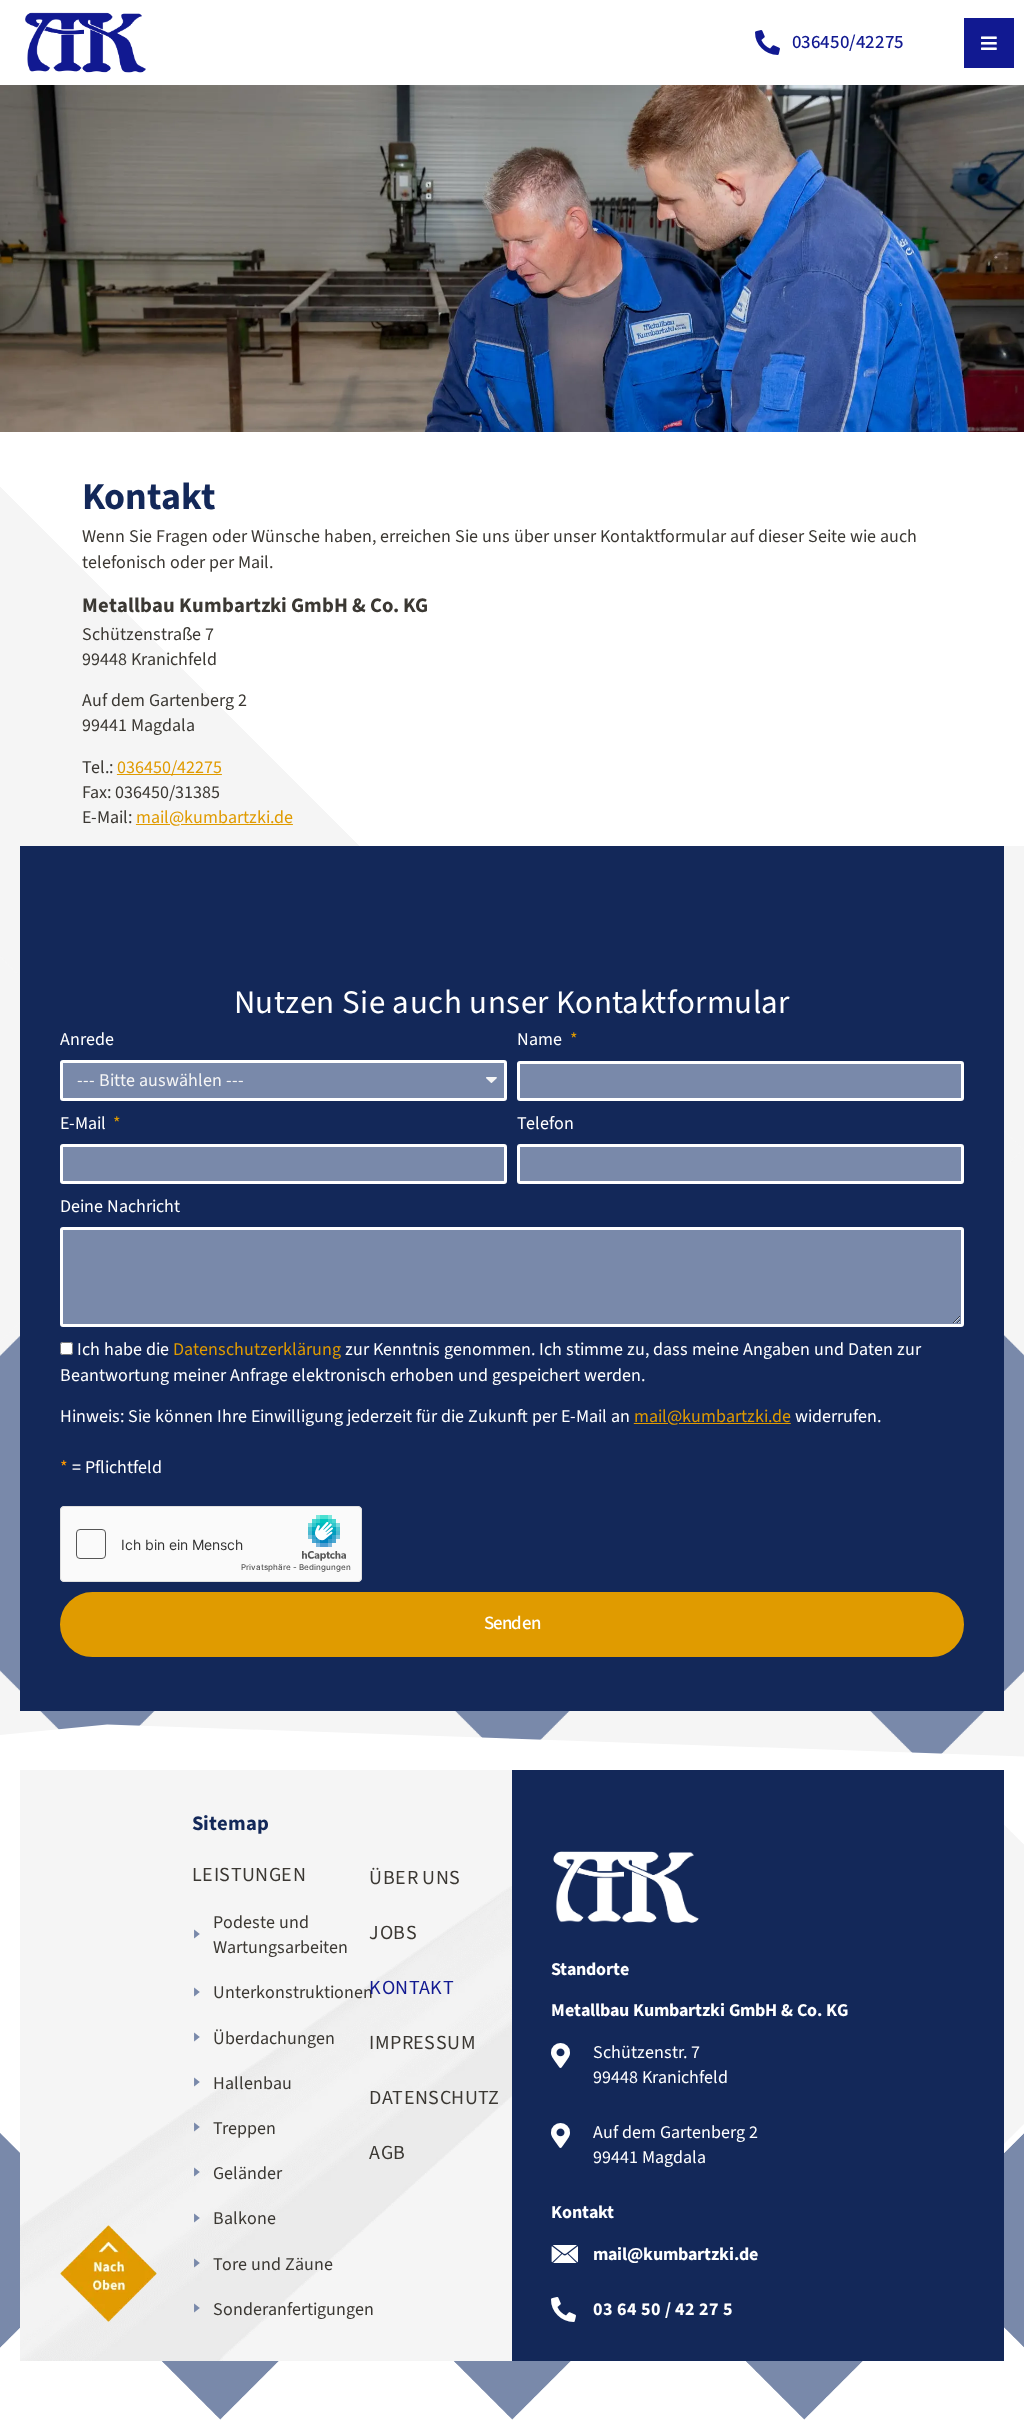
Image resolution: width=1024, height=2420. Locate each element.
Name (541, 1039)
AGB (387, 2153)
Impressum (420, 2043)
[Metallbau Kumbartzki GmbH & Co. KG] (85, 42)
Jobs (393, 1933)
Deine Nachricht (120, 1206)
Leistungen (249, 1875)
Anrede (87, 1039)
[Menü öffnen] (989, 43)
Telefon (545, 1123)
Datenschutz (420, 2098)
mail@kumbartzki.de (214, 817)
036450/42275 (169, 767)
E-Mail (85, 1123)
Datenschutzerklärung (257, 1349)
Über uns (414, 1878)
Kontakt (411, 1988)
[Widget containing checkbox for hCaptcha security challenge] (211, 1544)
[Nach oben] (108, 2273)
